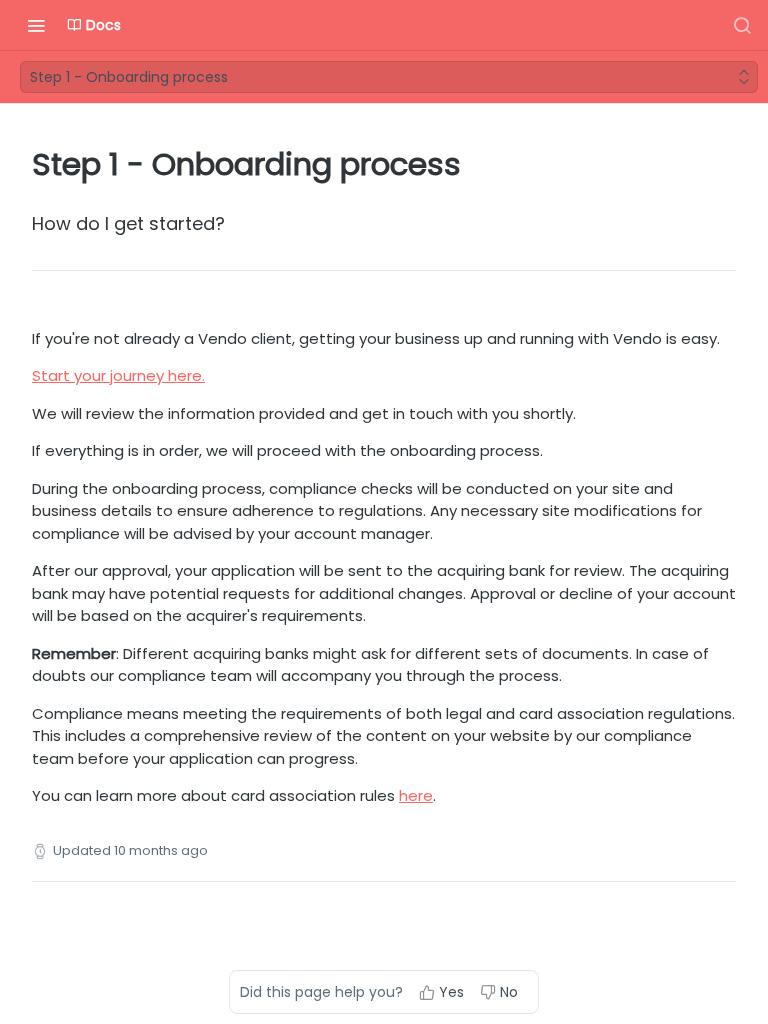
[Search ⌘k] (742, 25)
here (416, 795)
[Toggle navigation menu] (36, 25)
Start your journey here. (118, 375)
